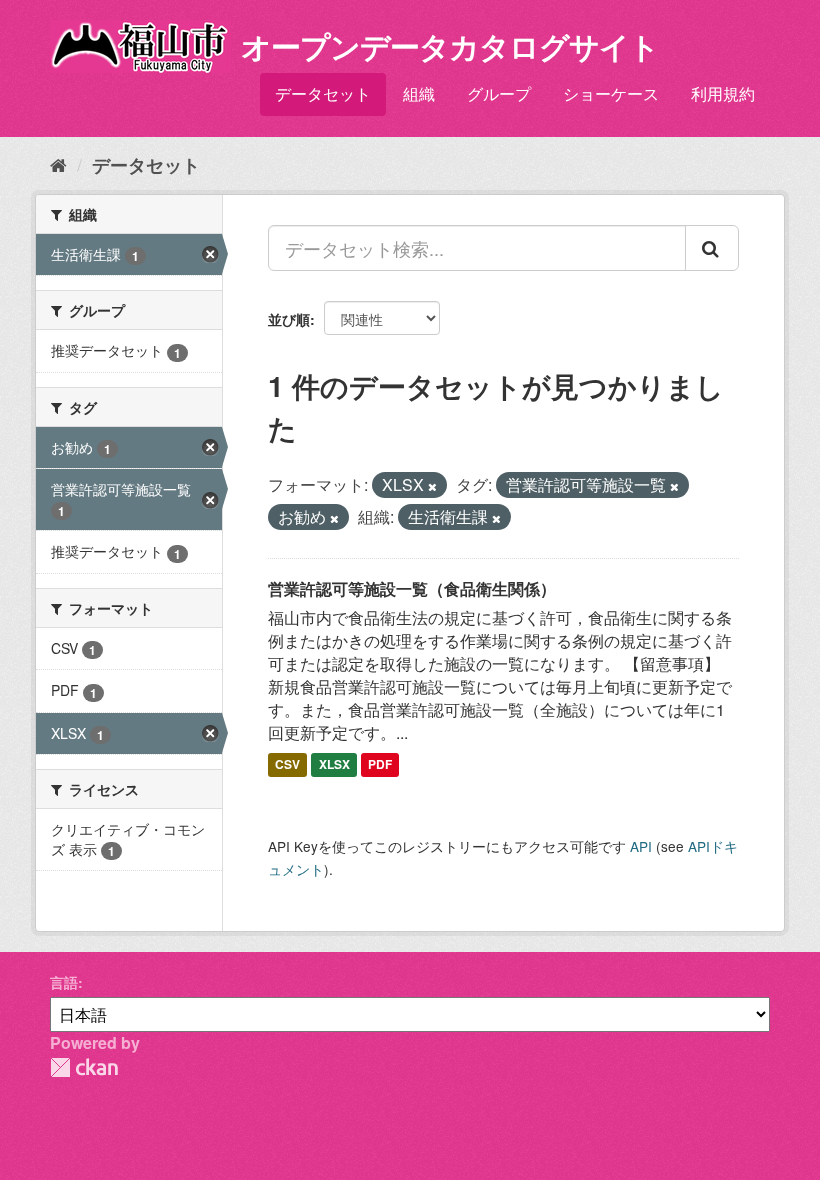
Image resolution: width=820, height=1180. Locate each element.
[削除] (432, 486)
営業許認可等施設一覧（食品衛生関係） (412, 588)
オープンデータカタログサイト (450, 45)
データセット (323, 93)
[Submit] (712, 248)
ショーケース (611, 93)
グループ (499, 93)
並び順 (289, 319)
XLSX (334, 764)
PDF (380, 764)
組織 (419, 93)
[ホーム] (58, 164)
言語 (64, 982)
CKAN (84, 1067)
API (641, 846)
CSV (287, 764)
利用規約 (723, 93)
